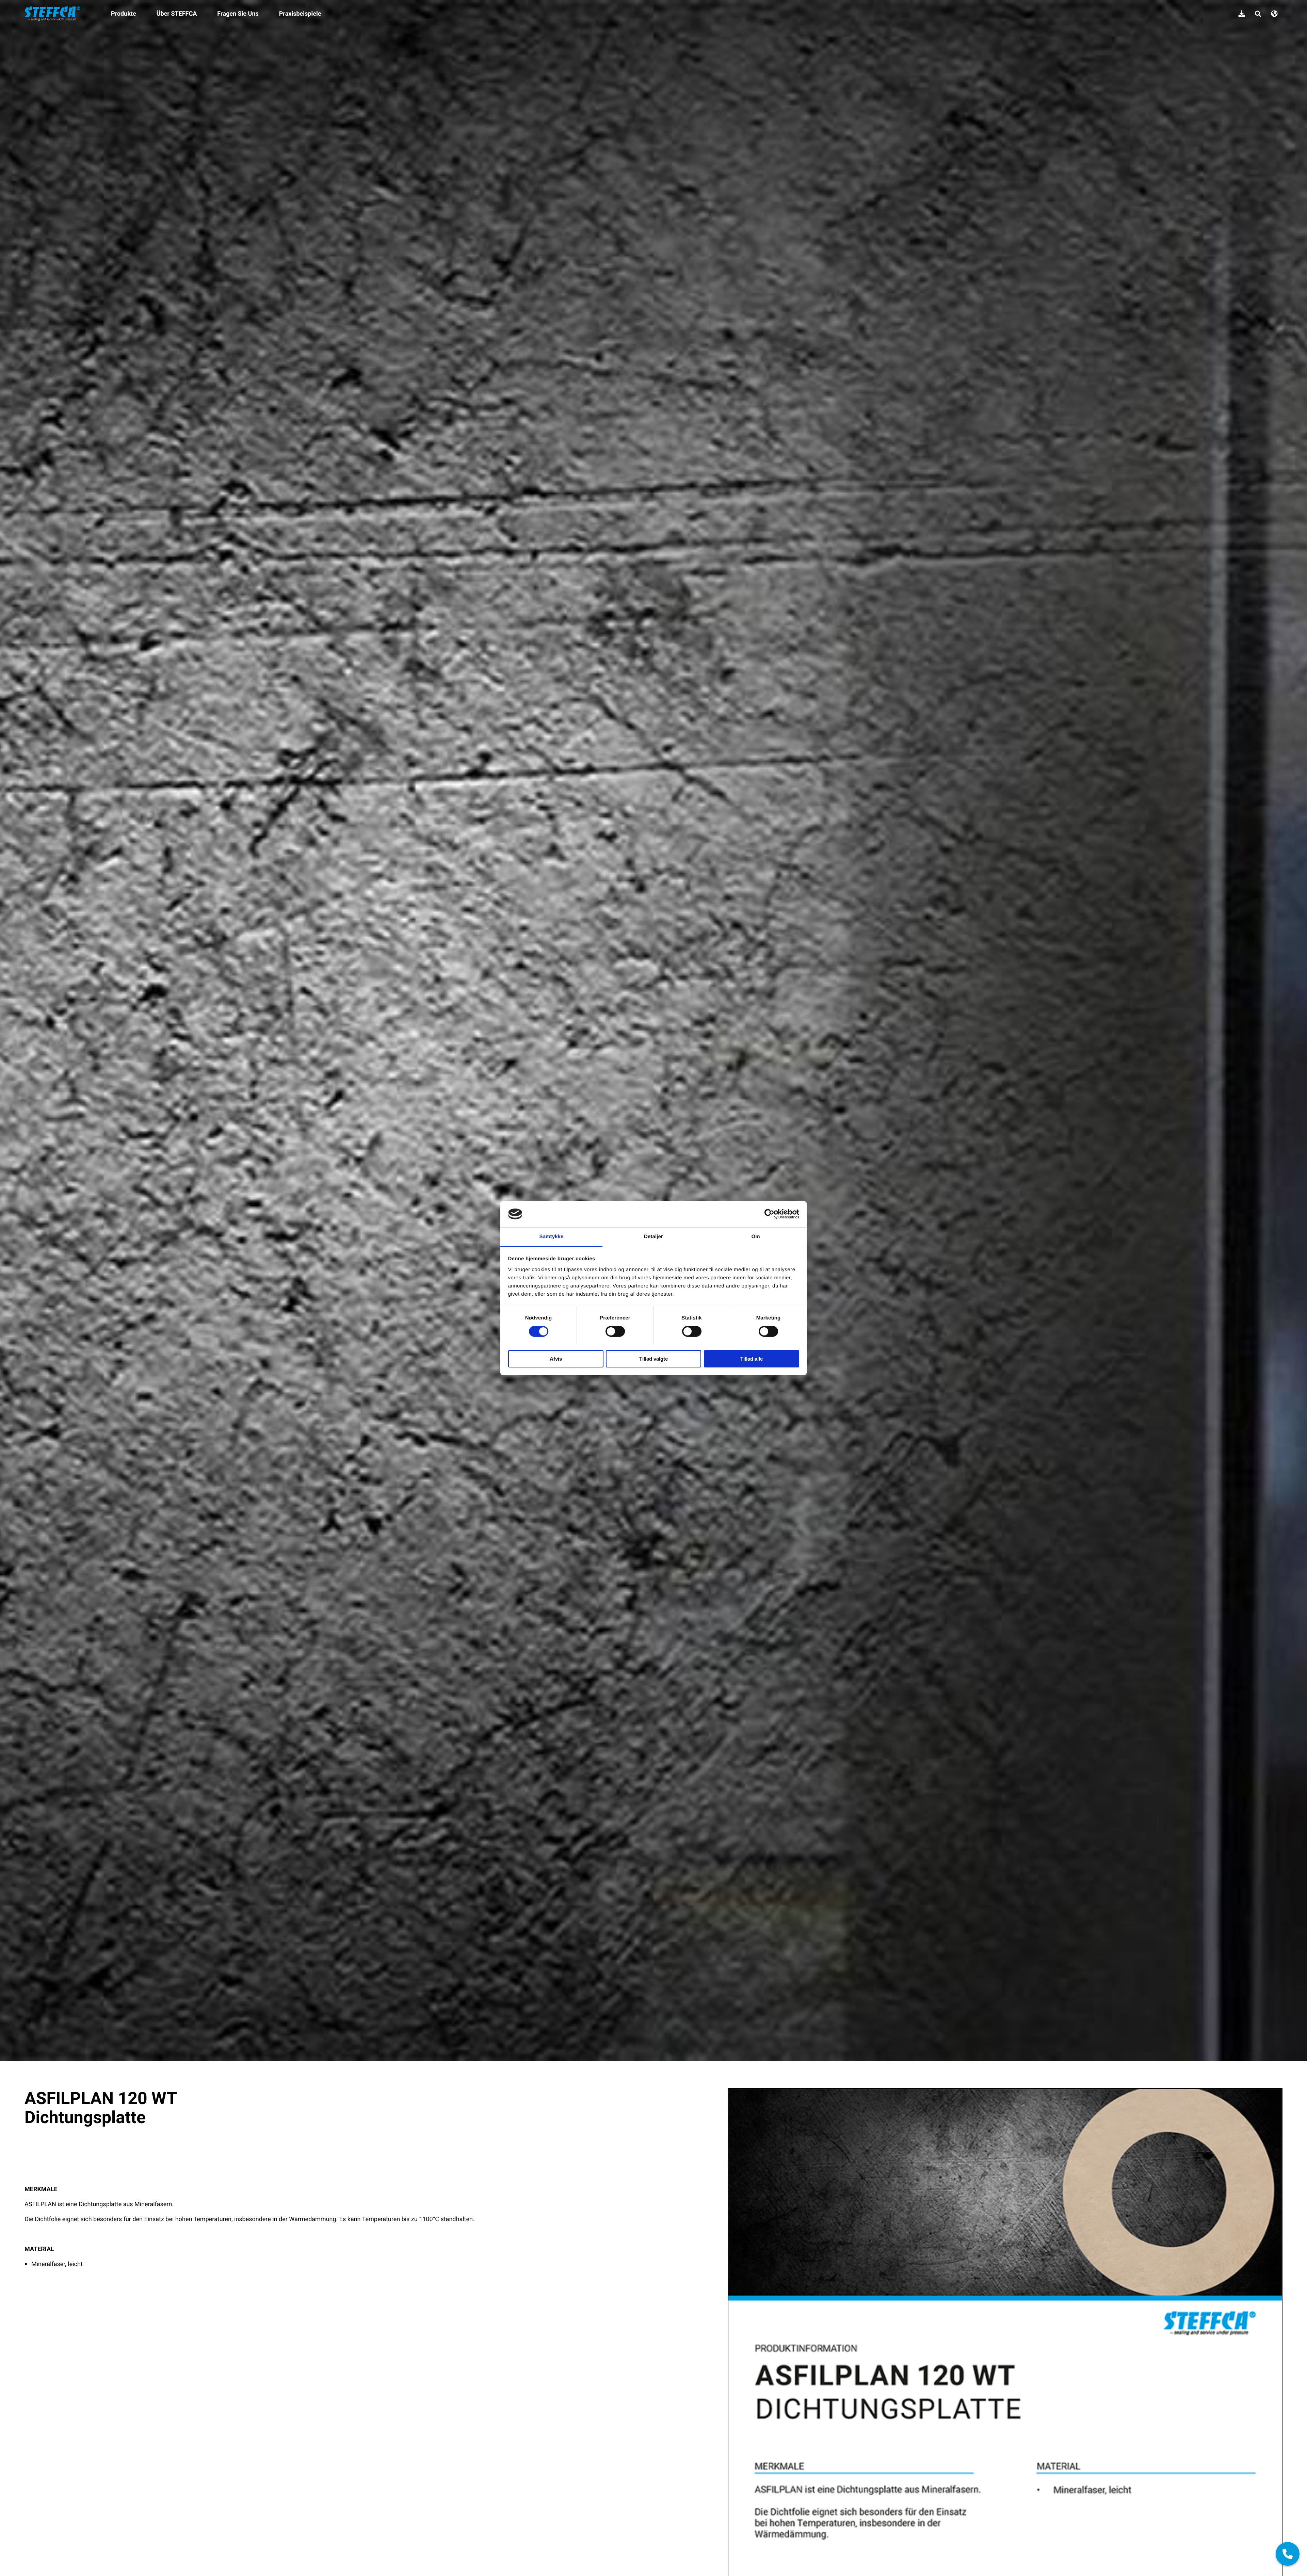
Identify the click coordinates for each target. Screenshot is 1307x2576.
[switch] (615, 1331)
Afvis (556, 1358)
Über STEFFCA (177, 14)
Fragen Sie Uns (238, 14)
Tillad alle (752, 1358)
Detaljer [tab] (653, 1236)
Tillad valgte (653, 1358)
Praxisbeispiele (300, 14)
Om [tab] (755, 1236)
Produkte (124, 14)
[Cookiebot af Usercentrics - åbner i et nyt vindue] (769, 1214)
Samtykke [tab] (552, 1236)
